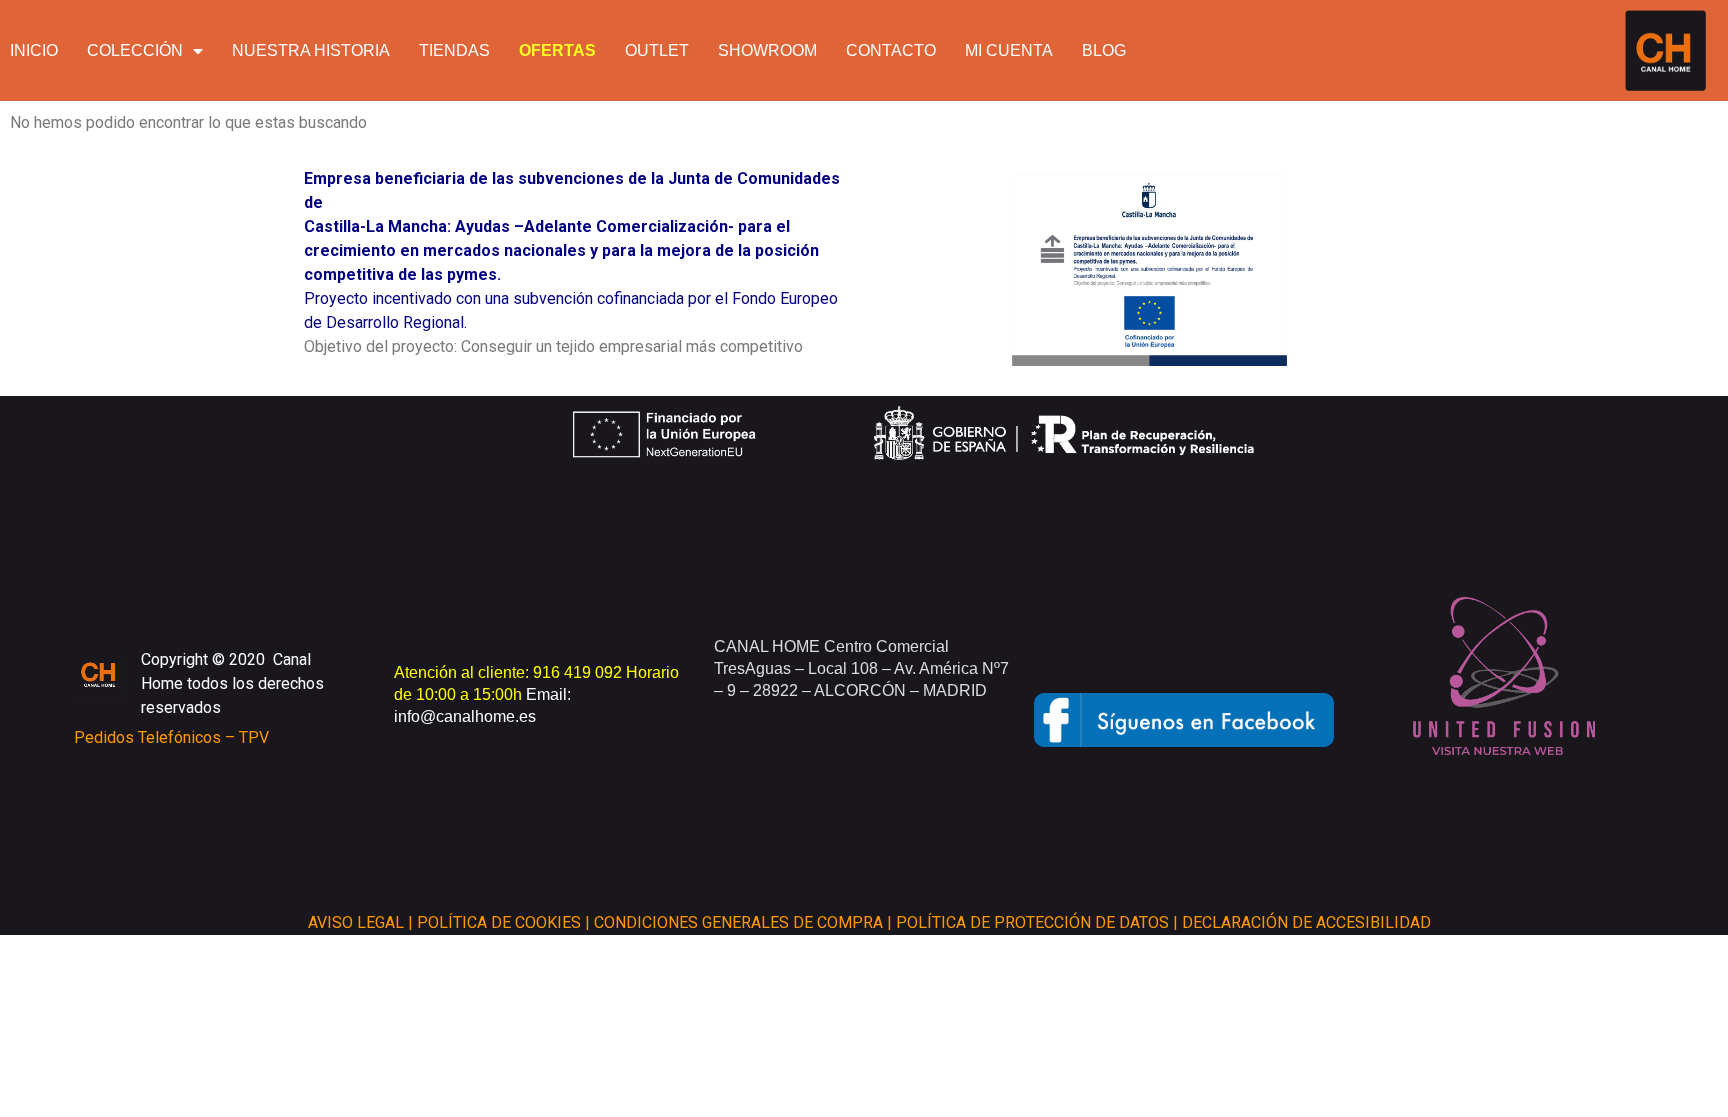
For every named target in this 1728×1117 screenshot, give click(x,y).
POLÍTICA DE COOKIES (499, 922)
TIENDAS (454, 50)
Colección (135, 50)
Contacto (891, 50)
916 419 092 (579, 672)
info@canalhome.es (465, 716)
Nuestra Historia (311, 50)
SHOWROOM (767, 50)
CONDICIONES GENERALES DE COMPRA (738, 922)
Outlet (657, 50)
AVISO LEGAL (356, 922)
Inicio (34, 50)
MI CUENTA (1009, 50)
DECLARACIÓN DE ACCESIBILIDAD (1306, 922)
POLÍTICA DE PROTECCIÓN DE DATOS (1032, 922)
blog (1104, 50)
